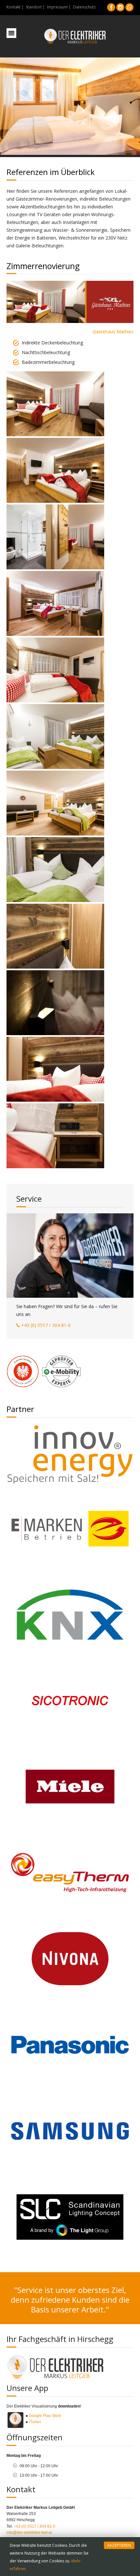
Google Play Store (45, 2416)
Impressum (57, 7)
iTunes (35, 2422)
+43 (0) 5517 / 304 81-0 (46, 1325)
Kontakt (14, 7)
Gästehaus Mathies (113, 332)
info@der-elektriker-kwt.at (29, 2533)
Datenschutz (84, 7)
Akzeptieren (119, 2545)
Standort (34, 7)
